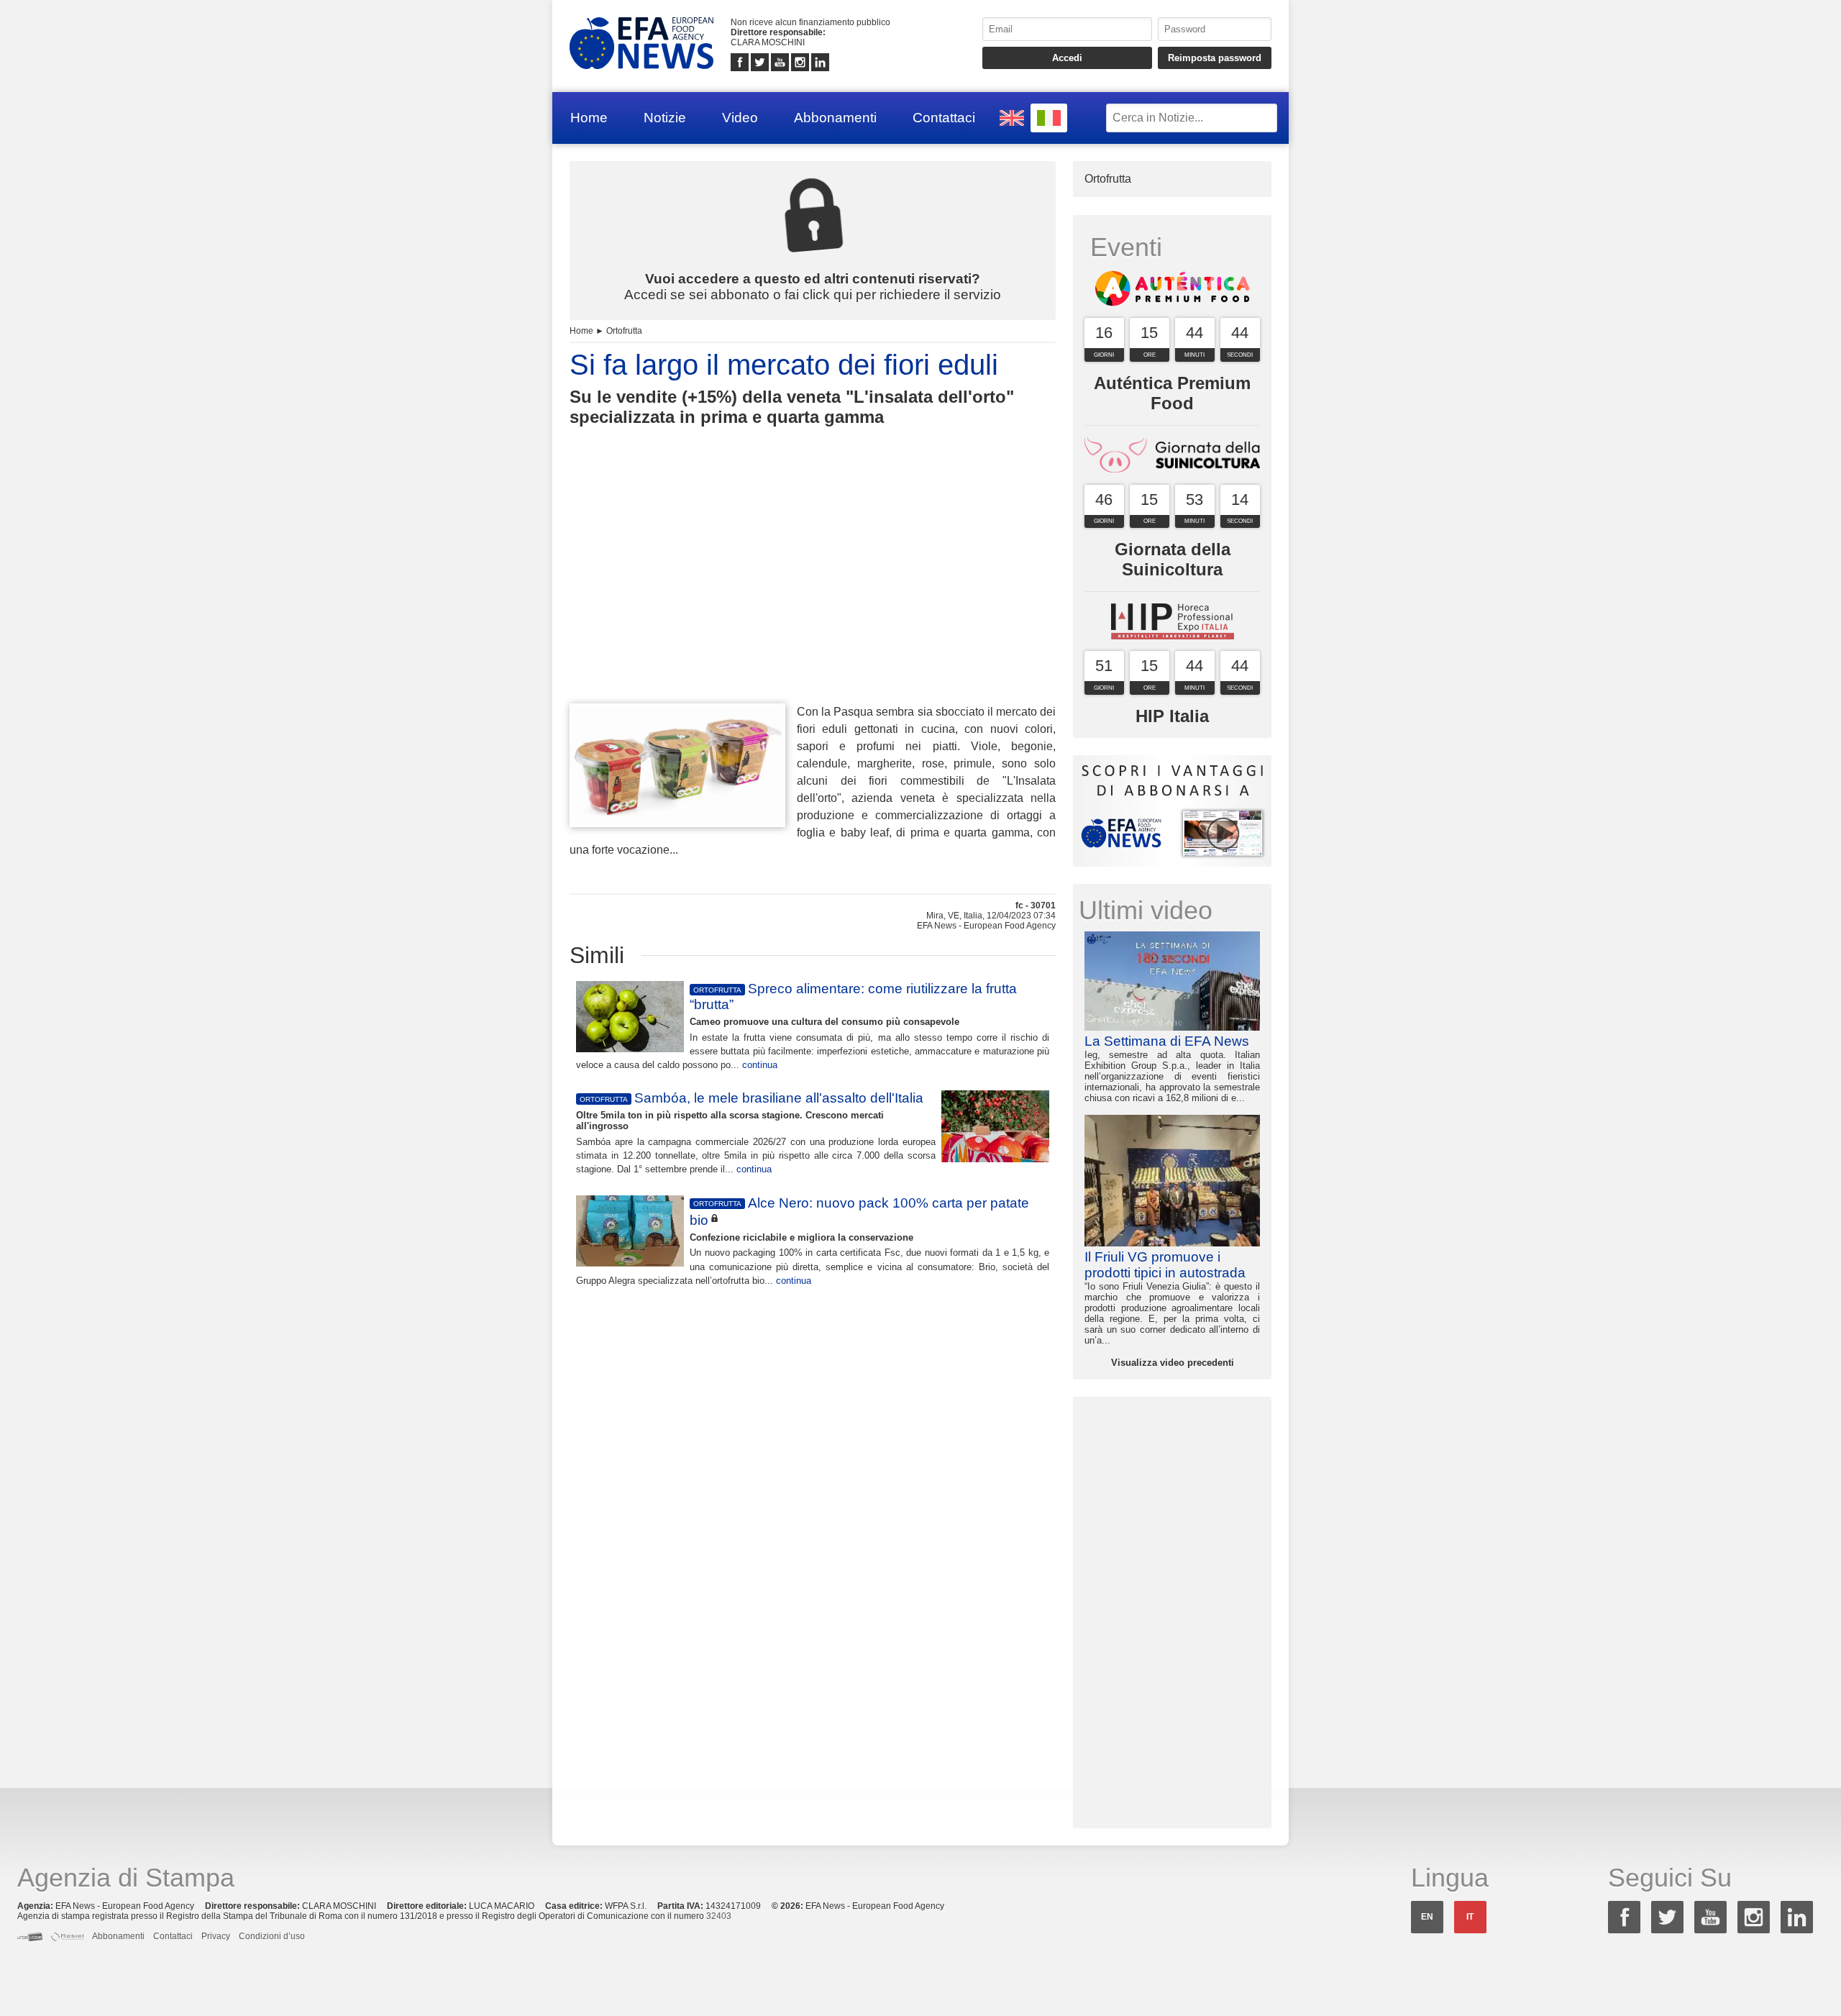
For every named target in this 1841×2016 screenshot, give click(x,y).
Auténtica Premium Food (1172, 393)
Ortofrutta (624, 331)
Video (740, 118)
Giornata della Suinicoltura (1173, 559)
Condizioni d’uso (272, 1936)
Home (589, 118)
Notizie (665, 118)
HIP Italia (1172, 716)
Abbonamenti (835, 118)
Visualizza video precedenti (1173, 1363)
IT (1470, 1917)
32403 (719, 1916)
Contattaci (944, 118)
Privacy (216, 1936)
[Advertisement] (813, 591)
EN (1427, 1917)
